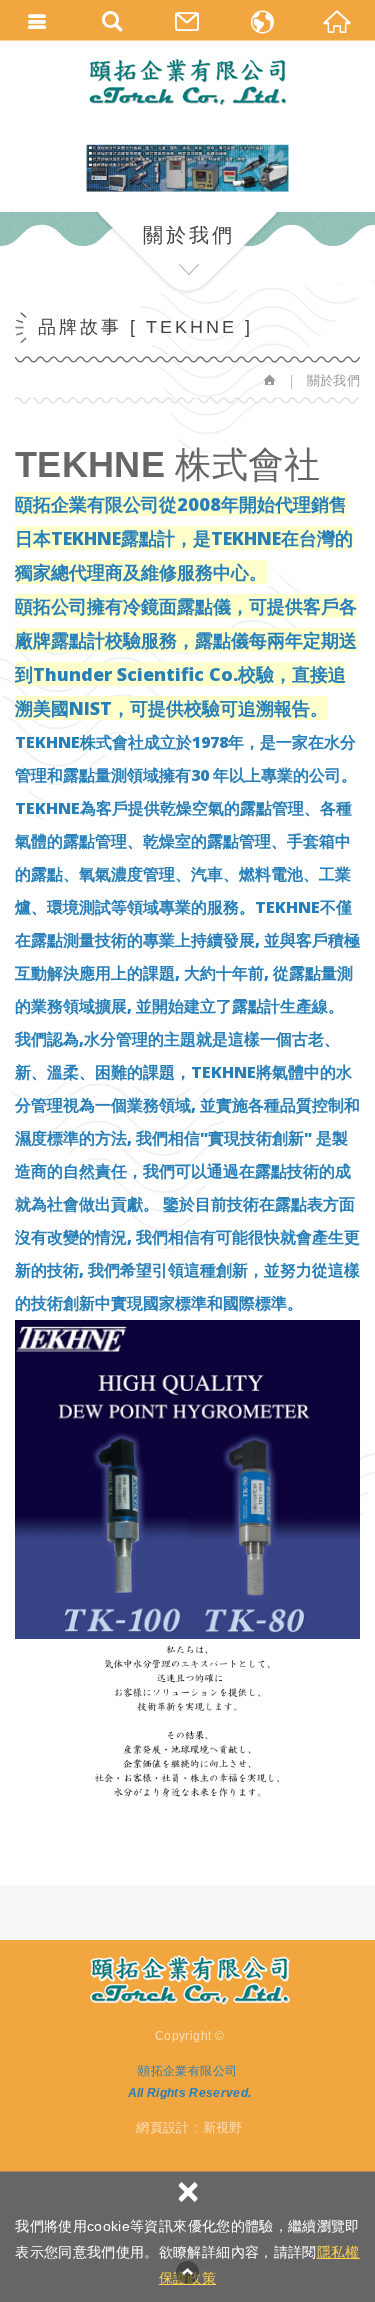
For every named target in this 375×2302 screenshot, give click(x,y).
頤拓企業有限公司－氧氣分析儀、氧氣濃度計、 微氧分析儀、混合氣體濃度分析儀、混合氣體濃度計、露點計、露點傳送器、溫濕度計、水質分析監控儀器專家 (188, 82)
